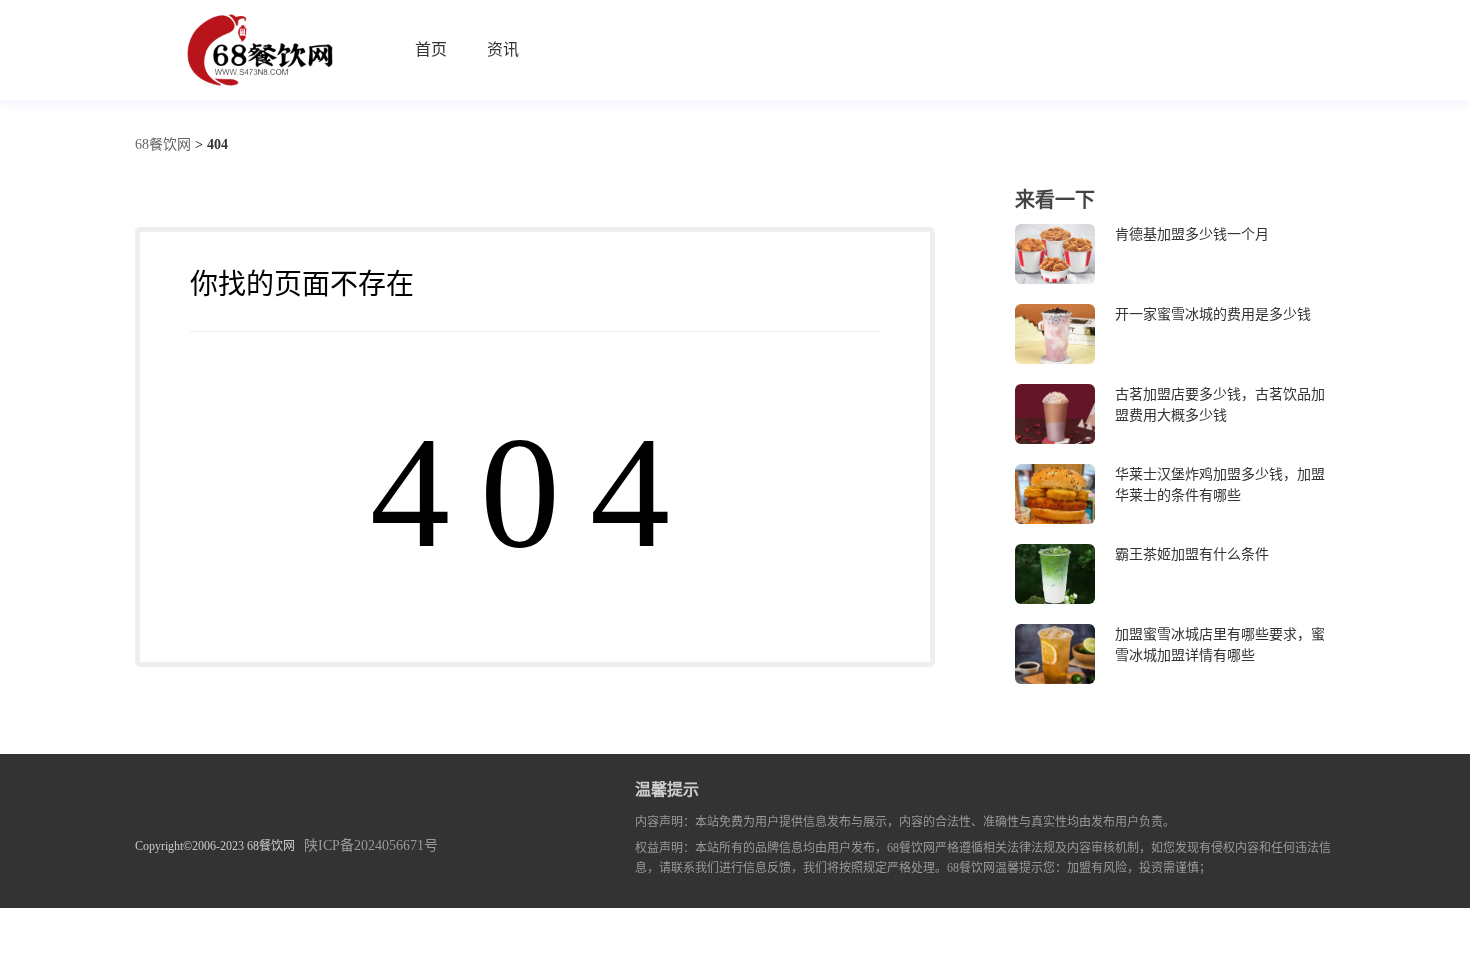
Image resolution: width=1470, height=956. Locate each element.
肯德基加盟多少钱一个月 (1192, 234)
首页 (431, 49)
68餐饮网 (163, 144)
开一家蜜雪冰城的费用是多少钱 (1213, 314)
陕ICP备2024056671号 (371, 845)
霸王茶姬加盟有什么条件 (1192, 554)
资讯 (503, 49)
